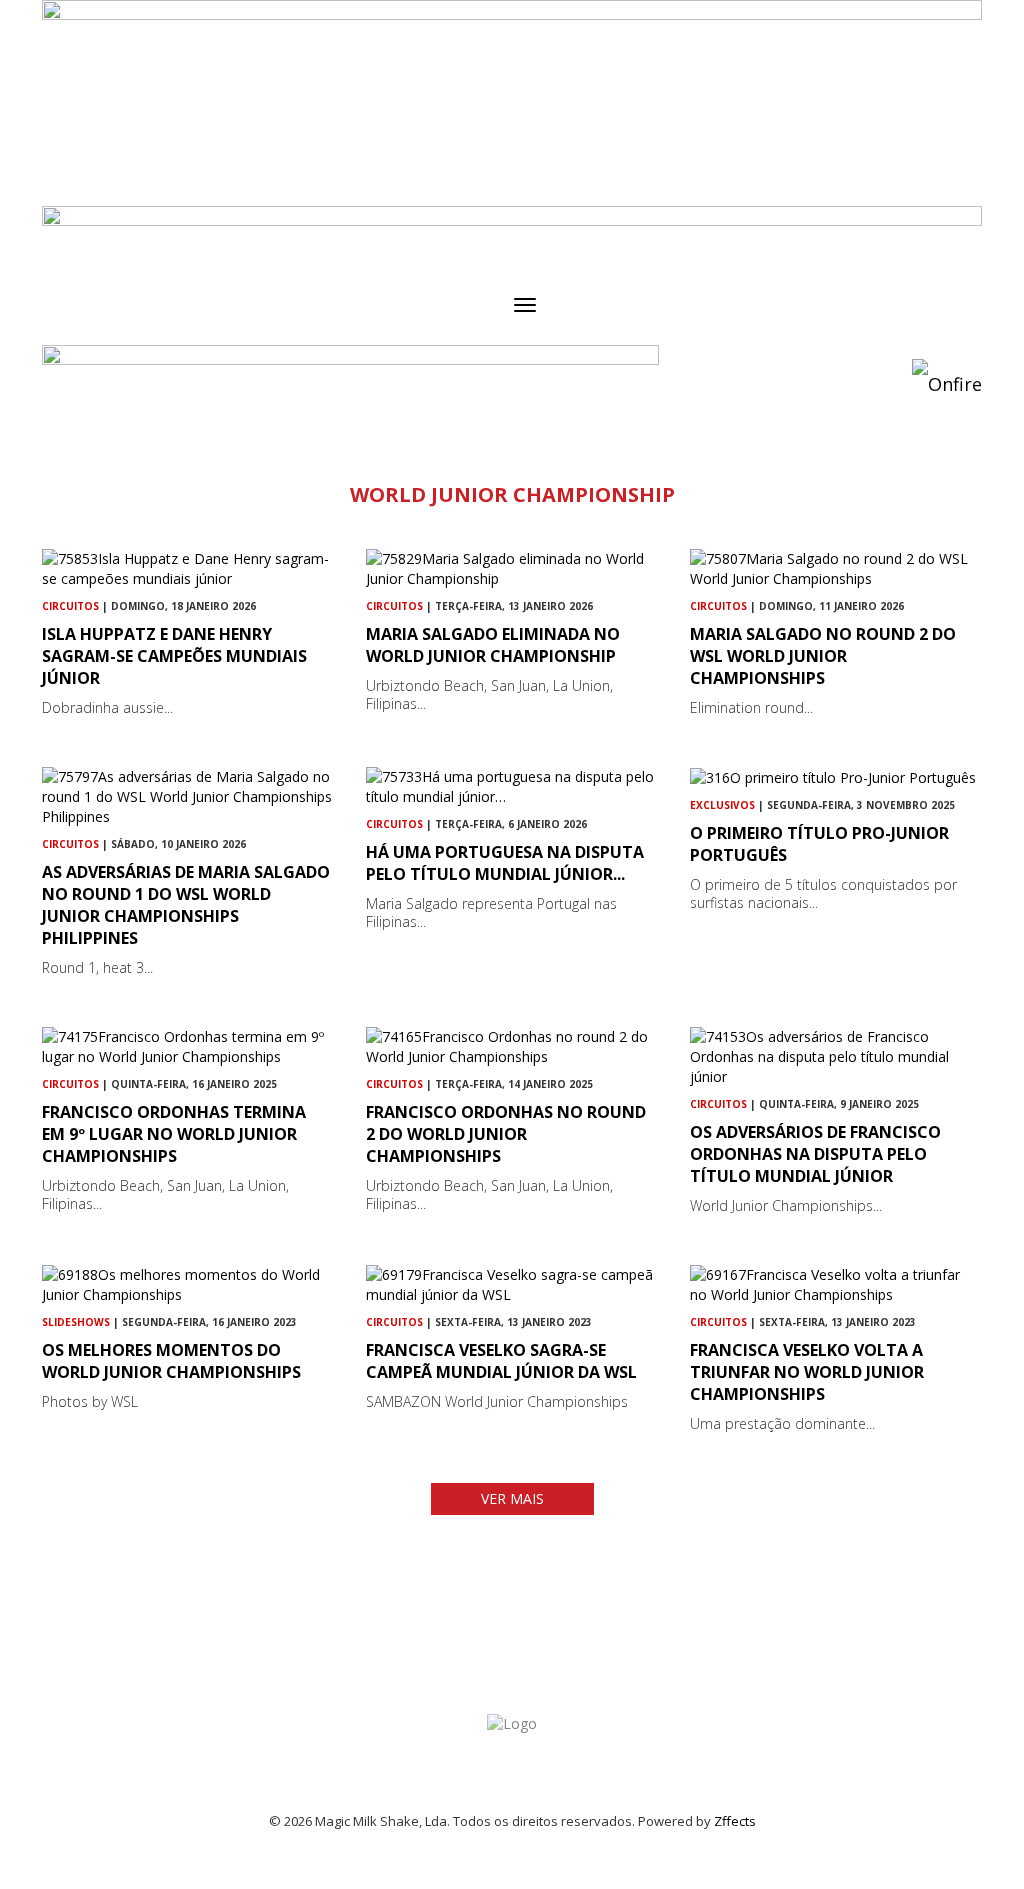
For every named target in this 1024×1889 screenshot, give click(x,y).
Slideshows (76, 1322)
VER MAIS (512, 1498)
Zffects (735, 1821)
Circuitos (70, 606)
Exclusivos (722, 805)
